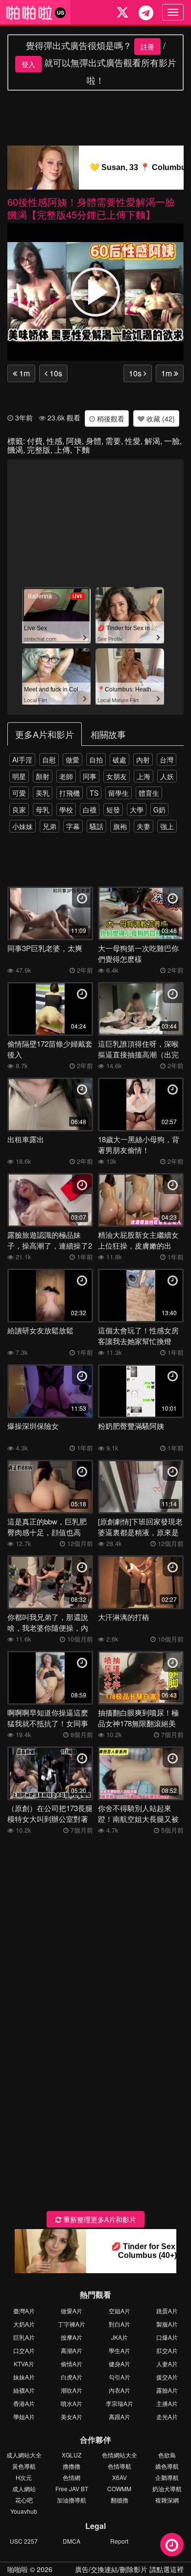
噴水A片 (72, 2403)
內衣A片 (119, 2390)
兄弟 (49, 826)
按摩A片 (72, 2337)
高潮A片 (72, 2350)
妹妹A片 (24, 2377)
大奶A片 (24, 2324)
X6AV (119, 2477)
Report (119, 2541)
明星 (19, 776)
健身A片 (119, 2364)
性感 (54, 441)
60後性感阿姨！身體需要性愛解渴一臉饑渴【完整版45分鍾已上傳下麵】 (91, 208)
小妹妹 (23, 826)
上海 (143, 776)
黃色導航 (24, 2466)
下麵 (82, 450)
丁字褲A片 (72, 2324)
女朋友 (117, 776)
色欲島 (167, 2455)
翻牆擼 (119, 2500)
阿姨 (74, 441)
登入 (28, 64)
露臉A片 (167, 2390)
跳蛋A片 (167, 2311)
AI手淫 (22, 760)
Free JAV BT (72, 2489)
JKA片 (119, 2337)
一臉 (172, 441)
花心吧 (24, 2500)
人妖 (167, 776)
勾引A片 (119, 2377)
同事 (90, 776)
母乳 (43, 810)
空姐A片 (119, 2311)
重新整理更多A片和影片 (99, 2219)
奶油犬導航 (167, 2489)
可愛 (19, 793)
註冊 (147, 47)
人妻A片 (167, 2364)
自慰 (49, 760)
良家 (19, 810)
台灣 (167, 760)
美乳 (43, 793)
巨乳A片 (24, 2337)
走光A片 (167, 2417)
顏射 (43, 776)
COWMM (119, 2489)
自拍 (96, 760)
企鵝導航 (167, 2477)
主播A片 (167, 2403)
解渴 (152, 441)
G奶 (159, 810)
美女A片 (72, 2417)
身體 (94, 441)
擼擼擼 (72, 2466)
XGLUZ (72, 2455)
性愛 (133, 441)
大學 (137, 810)
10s (55, 373)
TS (94, 793)
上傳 (62, 450)
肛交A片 (167, 2350)
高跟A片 (119, 2417)
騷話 (96, 826)
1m (24, 373)
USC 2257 (24, 2541)
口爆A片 (167, 2337)
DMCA (72, 2541)
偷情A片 (72, 2364)
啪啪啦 (18, 2569)
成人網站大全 (24, 2455)
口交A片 (24, 2350)
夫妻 (143, 826)
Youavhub (24, 2511)
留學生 (119, 793)
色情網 (72, 2477)
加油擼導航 (72, 2500)
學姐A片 (24, 2417)
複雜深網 (167, 2500)
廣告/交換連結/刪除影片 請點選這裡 (129, 2569)
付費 (35, 441)
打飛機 (70, 793)
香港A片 (24, 2403)
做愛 (72, 760)
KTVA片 (24, 2364)
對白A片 (119, 2324)
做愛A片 (72, 2311)
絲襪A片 (24, 2390)
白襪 (90, 810)
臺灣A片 (24, 2311)
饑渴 (15, 450)
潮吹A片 (72, 2390)
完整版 (39, 450)
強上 (167, 826)
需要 (113, 441)
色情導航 (119, 2466)
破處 (119, 760)
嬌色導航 (167, 2466)
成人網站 (24, 2489)
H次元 (24, 2477)
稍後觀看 (110, 418)
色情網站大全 (119, 2455)
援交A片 (167, 2377)
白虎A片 (72, 2377)
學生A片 (119, 2350)
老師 (66, 776)
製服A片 (167, 2324)
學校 (66, 810)
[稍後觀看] (172, 2545)
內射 (143, 760)
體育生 (149, 793)
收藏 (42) (160, 418)
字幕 (73, 826)
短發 (113, 810)
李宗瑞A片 (119, 2403)
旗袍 (120, 826)
